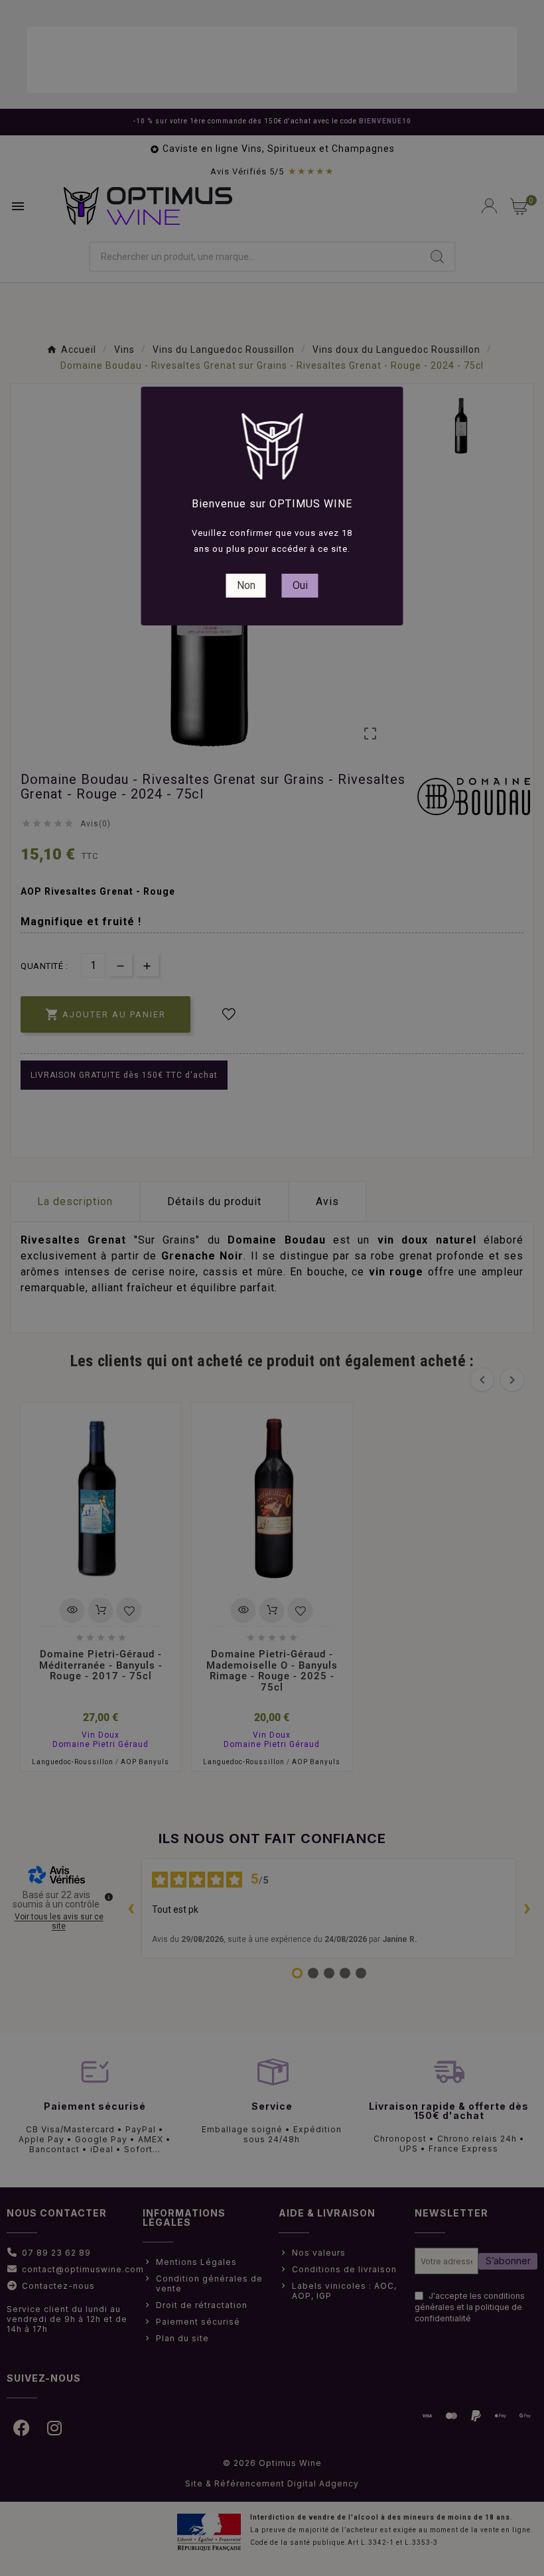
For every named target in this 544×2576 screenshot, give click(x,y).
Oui (300, 585)
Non (246, 585)
